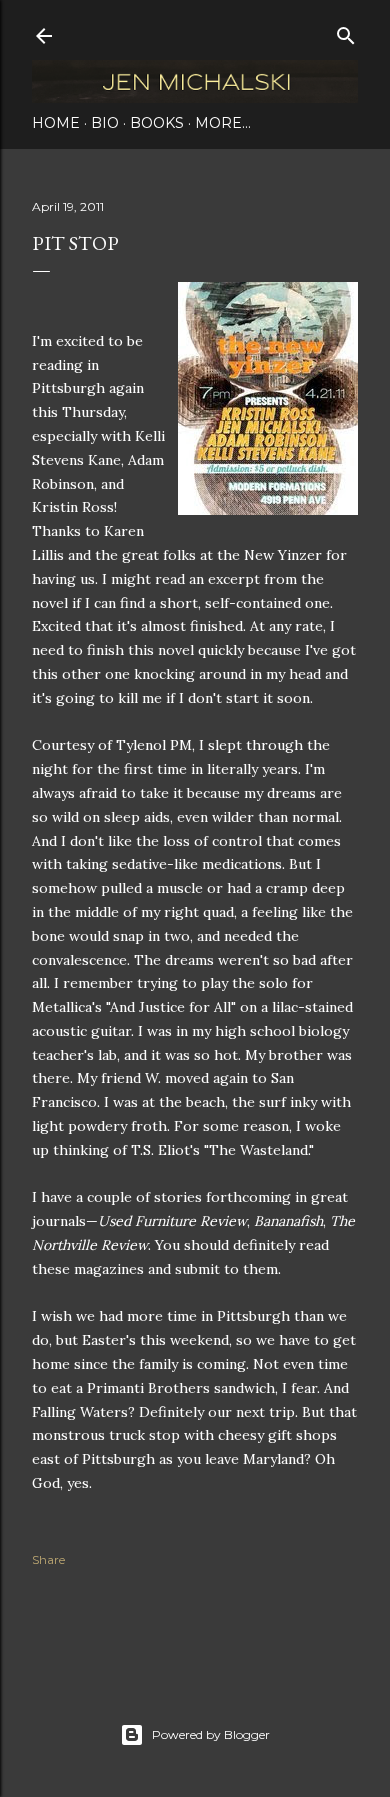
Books (157, 123)
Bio (105, 123)
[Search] (346, 31)
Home (56, 123)
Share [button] (48, 1559)
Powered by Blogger (211, 1734)
